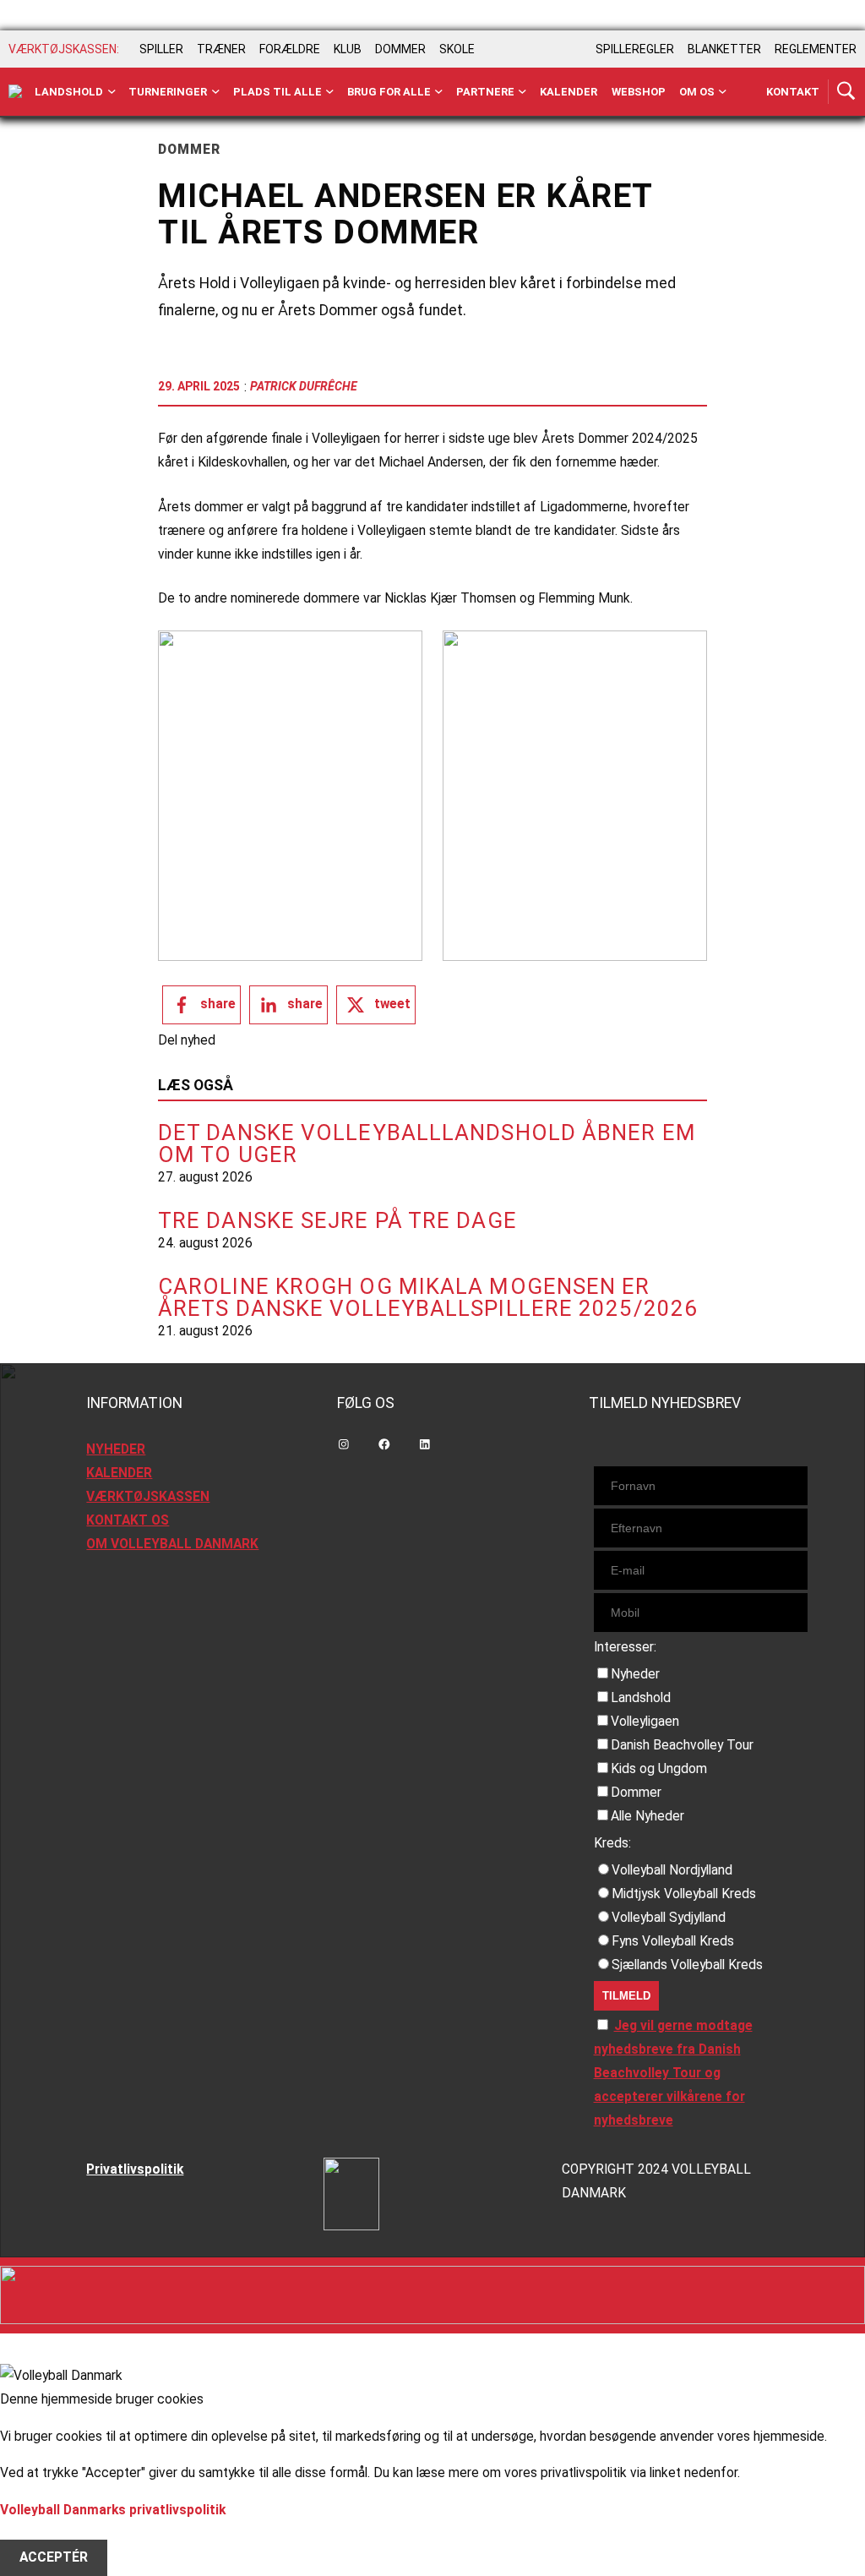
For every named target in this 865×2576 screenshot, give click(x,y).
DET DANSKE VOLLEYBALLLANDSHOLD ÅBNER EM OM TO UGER (427, 1143)
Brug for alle (389, 92)
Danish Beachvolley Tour (682, 1745)
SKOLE (457, 49)
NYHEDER (116, 1449)
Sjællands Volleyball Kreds (687, 1965)
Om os (697, 92)
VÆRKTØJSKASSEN (148, 1497)
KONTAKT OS (128, 1520)
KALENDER (119, 1473)
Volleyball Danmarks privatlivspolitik (113, 2510)
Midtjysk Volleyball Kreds (684, 1894)
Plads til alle (277, 92)
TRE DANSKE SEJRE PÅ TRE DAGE (337, 1220)
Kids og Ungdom (659, 1769)
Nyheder (635, 1674)
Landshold (69, 92)
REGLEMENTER (816, 49)
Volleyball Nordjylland (672, 1870)
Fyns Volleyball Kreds (673, 1941)
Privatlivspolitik (135, 2169)
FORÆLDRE (290, 49)
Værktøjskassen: (64, 49)
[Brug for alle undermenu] (112, 92)
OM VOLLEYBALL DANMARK (172, 1544)
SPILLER (161, 49)
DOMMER (400, 49)
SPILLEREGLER (635, 49)
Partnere (485, 92)
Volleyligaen (645, 1722)
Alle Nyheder (647, 1816)
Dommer (636, 1793)
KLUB (348, 49)
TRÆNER (221, 49)
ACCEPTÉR (54, 2557)
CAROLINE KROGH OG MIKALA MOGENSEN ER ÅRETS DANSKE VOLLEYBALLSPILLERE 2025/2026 (428, 1297)
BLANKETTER (724, 49)
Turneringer (168, 92)
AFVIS (38, 2534)
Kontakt (793, 92)
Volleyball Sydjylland (669, 1918)
